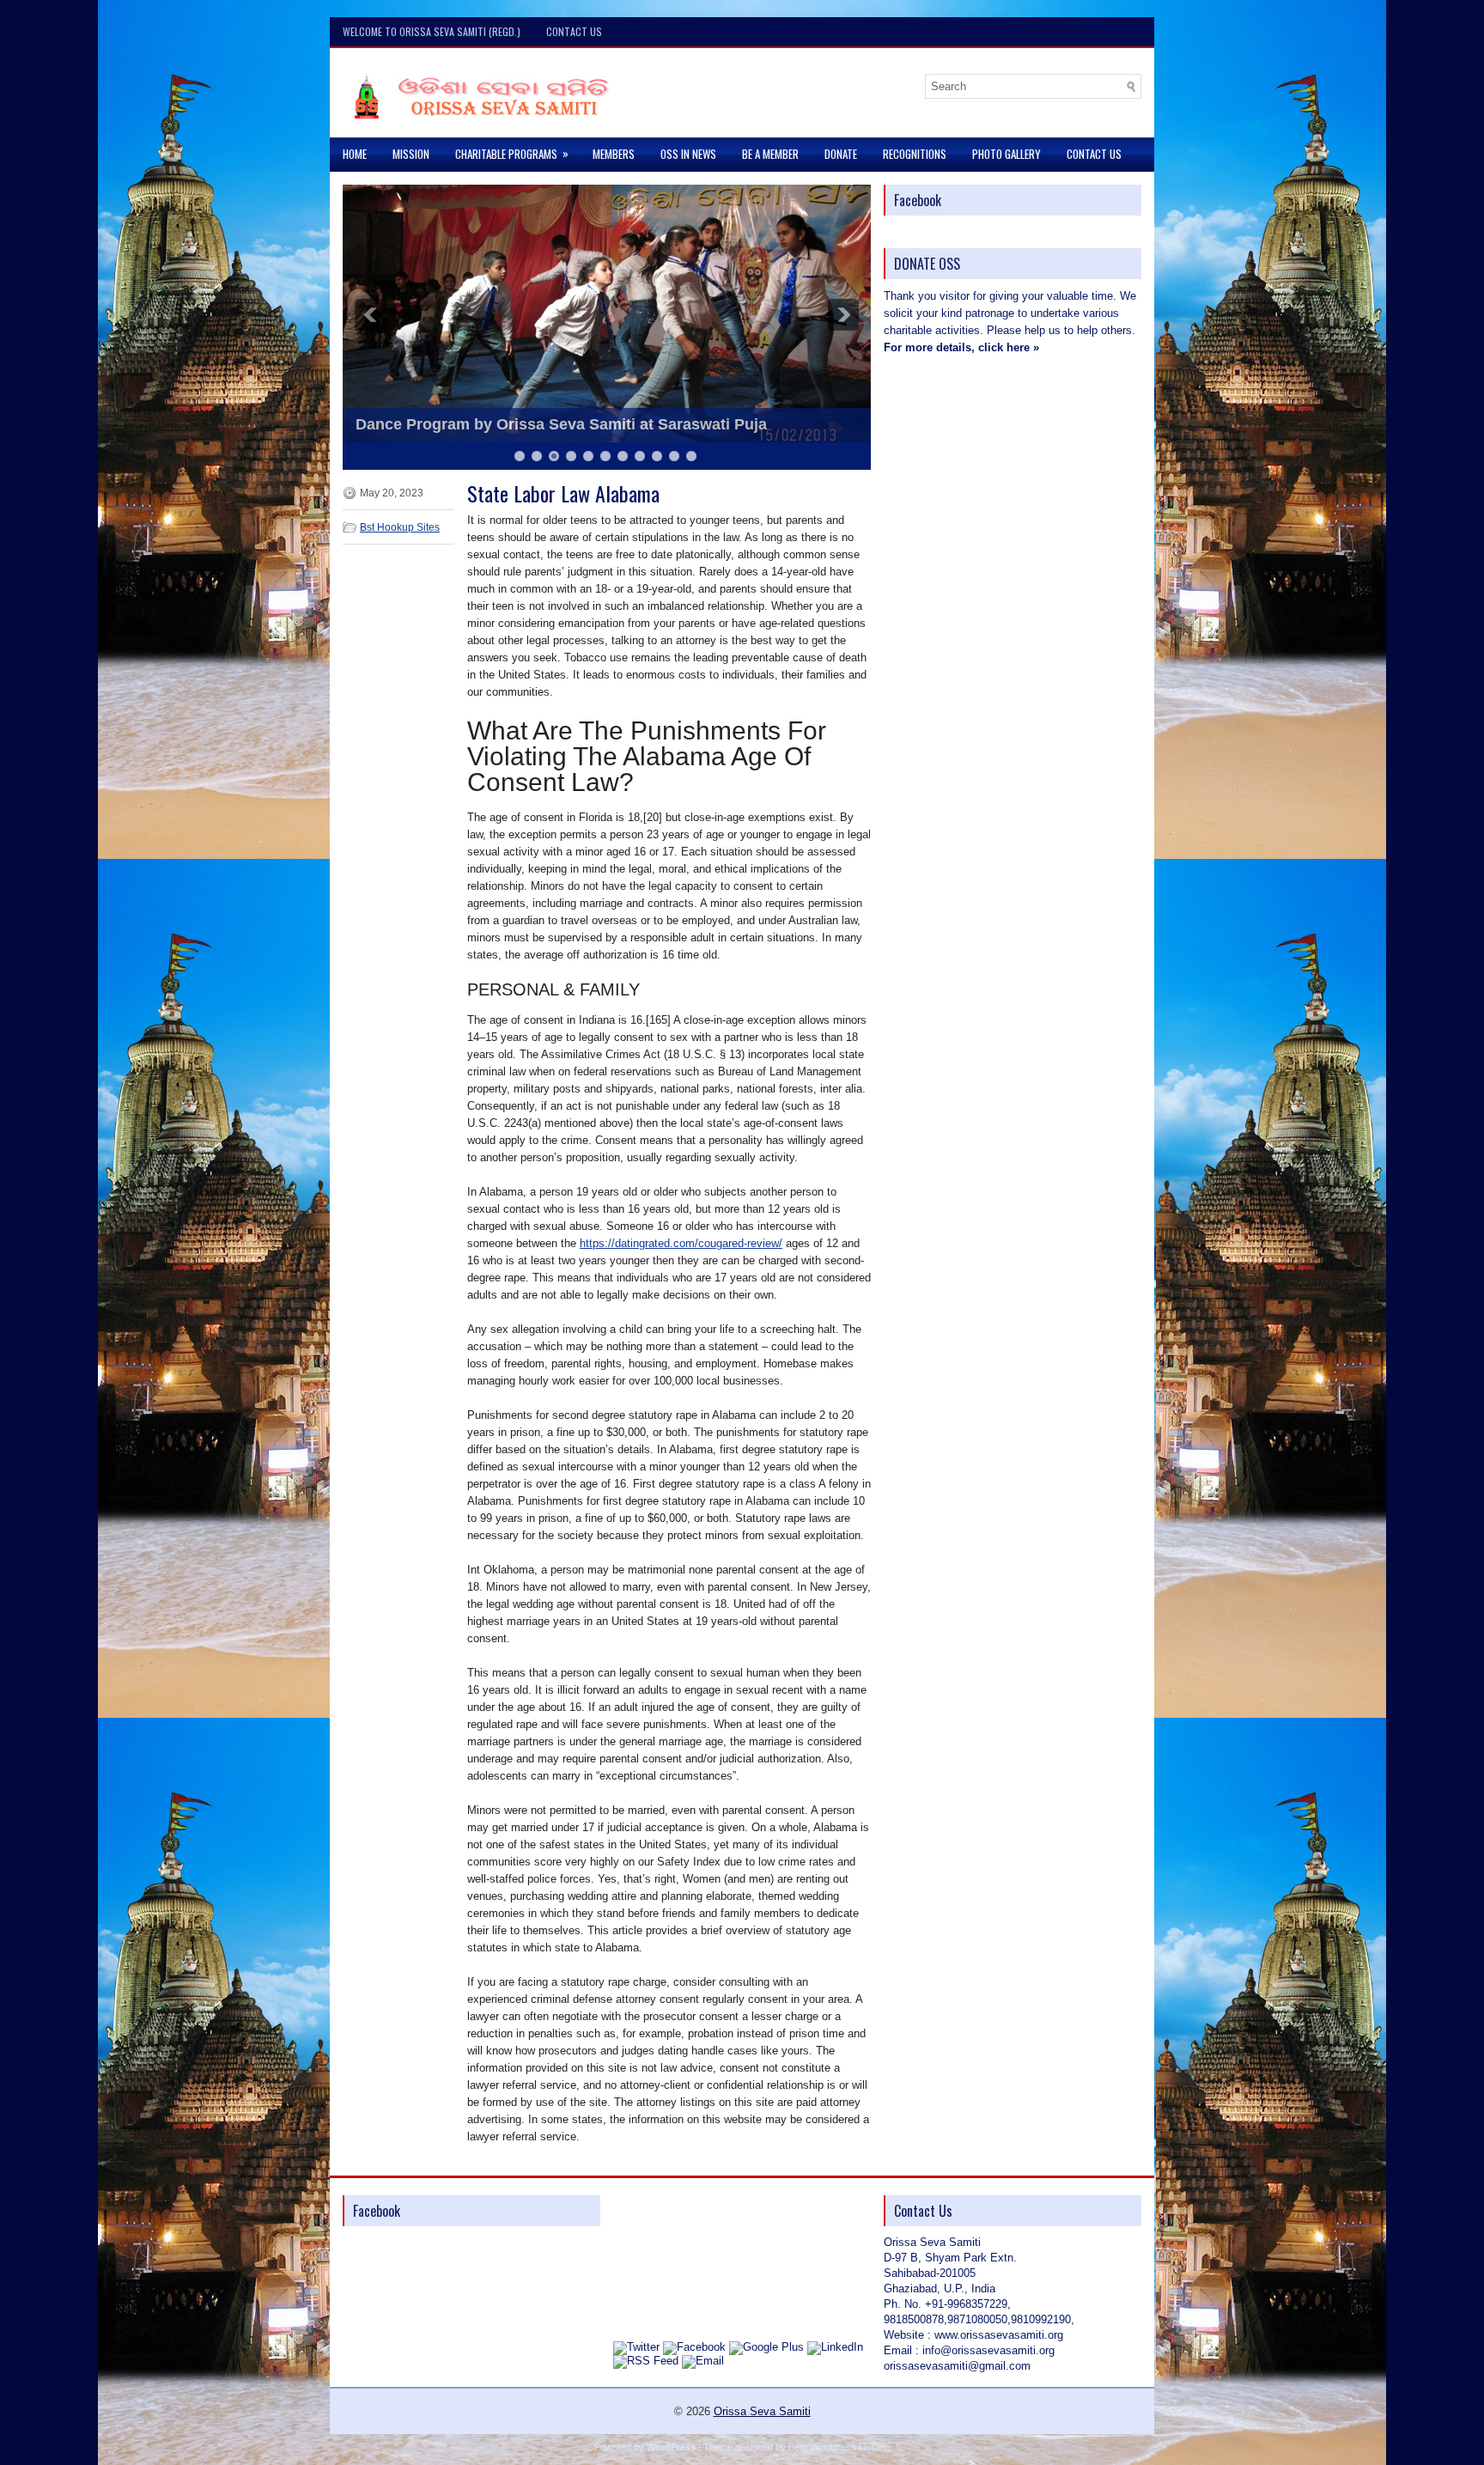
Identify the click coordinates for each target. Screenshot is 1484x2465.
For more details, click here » (961, 347)
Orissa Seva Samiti (762, 2411)
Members (614, 154)
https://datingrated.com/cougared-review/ (681, 1243)
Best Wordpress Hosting (839, 2447)
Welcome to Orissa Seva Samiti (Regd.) (432, 31)
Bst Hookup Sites (400, 527)
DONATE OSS (927, 264)
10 (674, 456)
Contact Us (574, 31)
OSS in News (688, 154)
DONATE (841, 154)
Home (355, 154)
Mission (411, 154)
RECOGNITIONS (915, 154)
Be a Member (770, 154)
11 (691, 456)
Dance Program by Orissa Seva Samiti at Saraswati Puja (561, 424)
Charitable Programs (512, 153)
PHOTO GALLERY (1007, 154)
